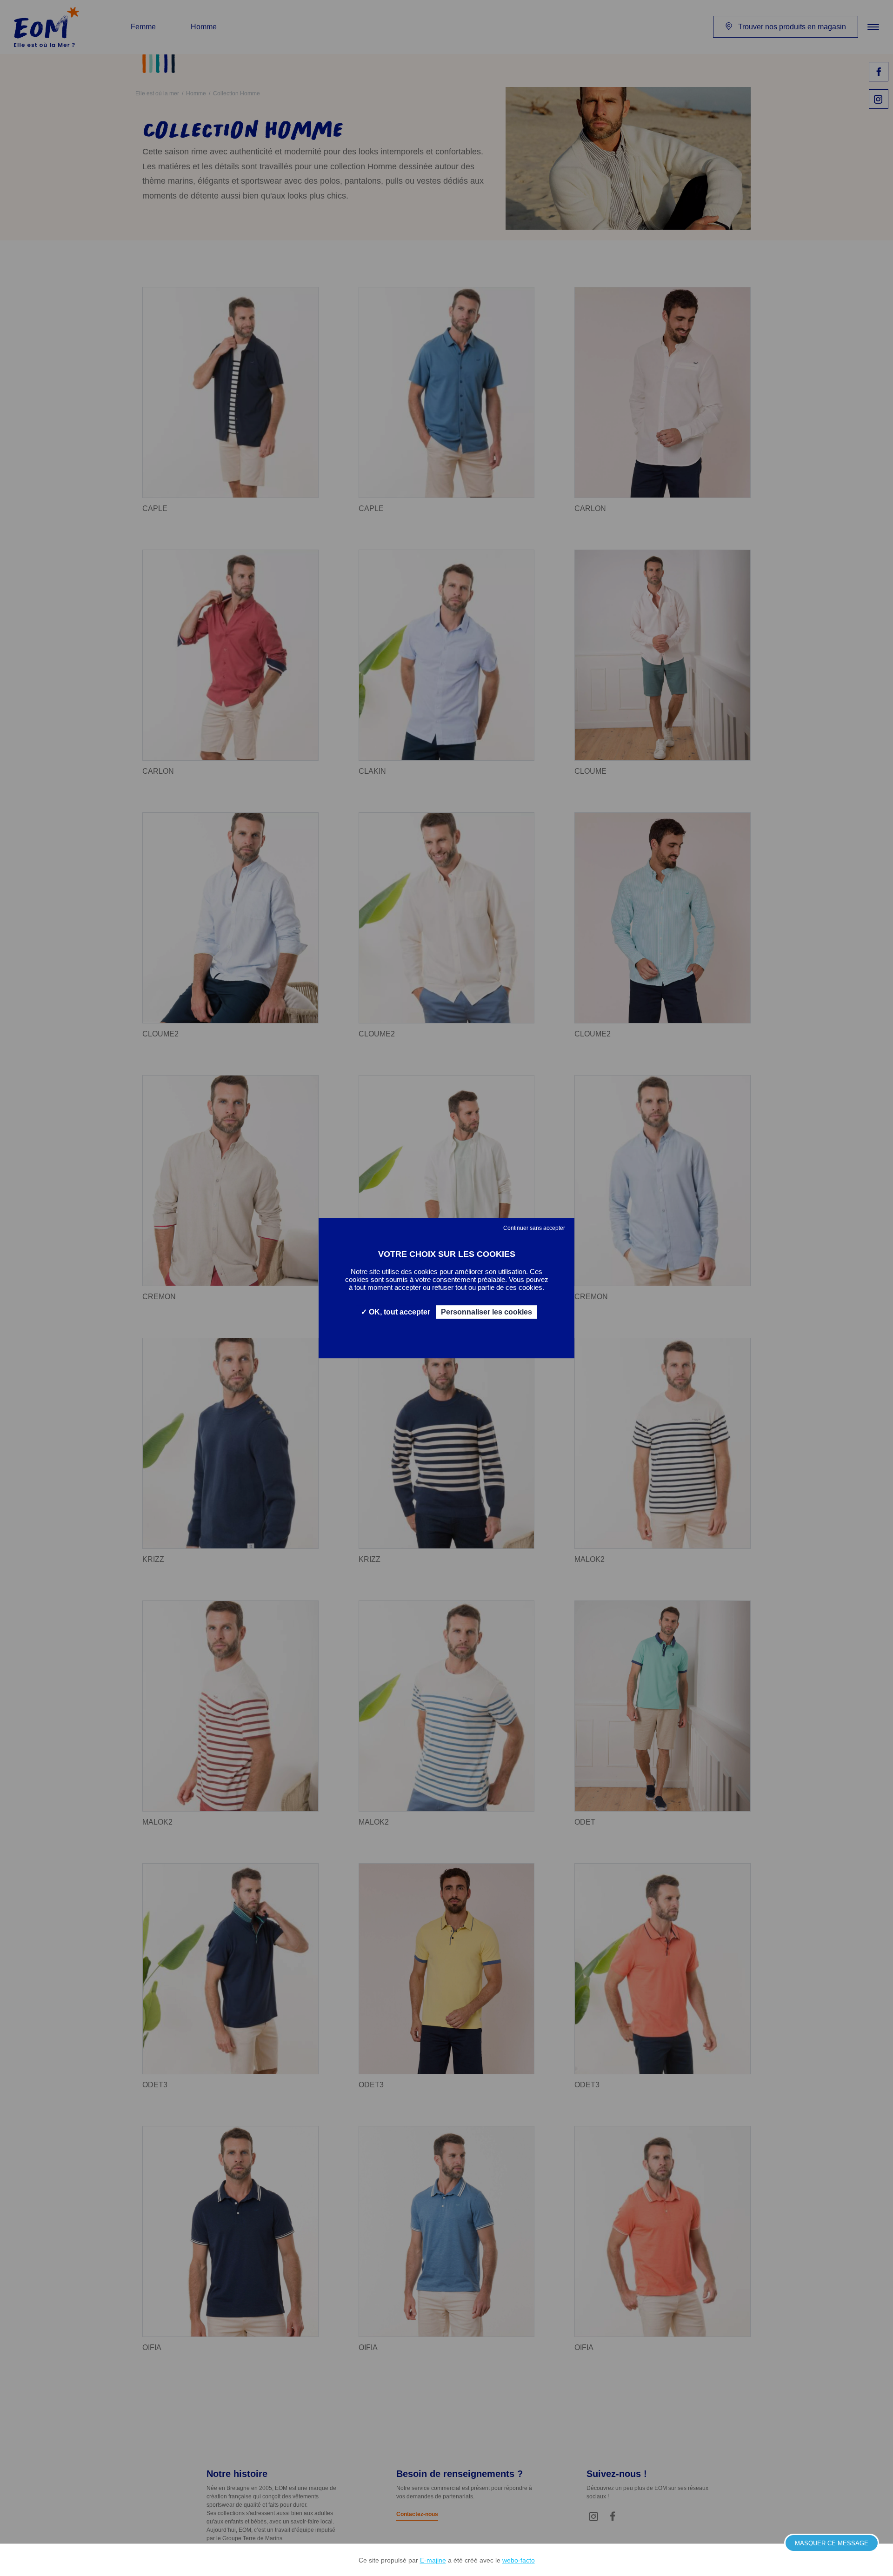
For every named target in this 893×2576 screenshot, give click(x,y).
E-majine (433, 2560)
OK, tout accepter (399, 1312)
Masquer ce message (832, 2543)
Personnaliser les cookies (486, 1312)
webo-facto (519, 2560)
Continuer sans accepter (534, 1228)
